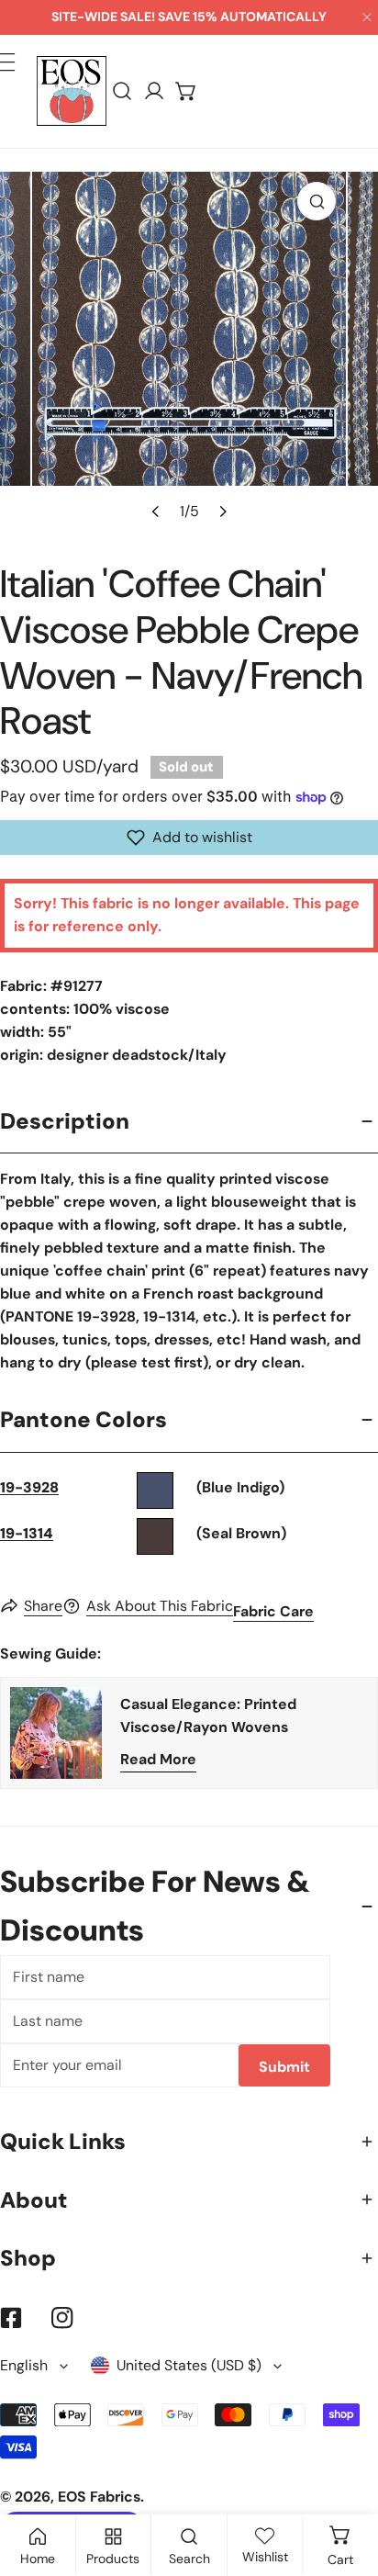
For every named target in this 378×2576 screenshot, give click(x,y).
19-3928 (29, 1487)
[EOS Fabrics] (72, 91)
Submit (284, 2067)
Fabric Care (273, 1611)
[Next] (221, 511)
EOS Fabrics (99, 2497)
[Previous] (156, 511)
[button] (187, 91)
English (24, 2365)
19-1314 (27, 1533)
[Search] (122, 91)
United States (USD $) (189, 2365)
